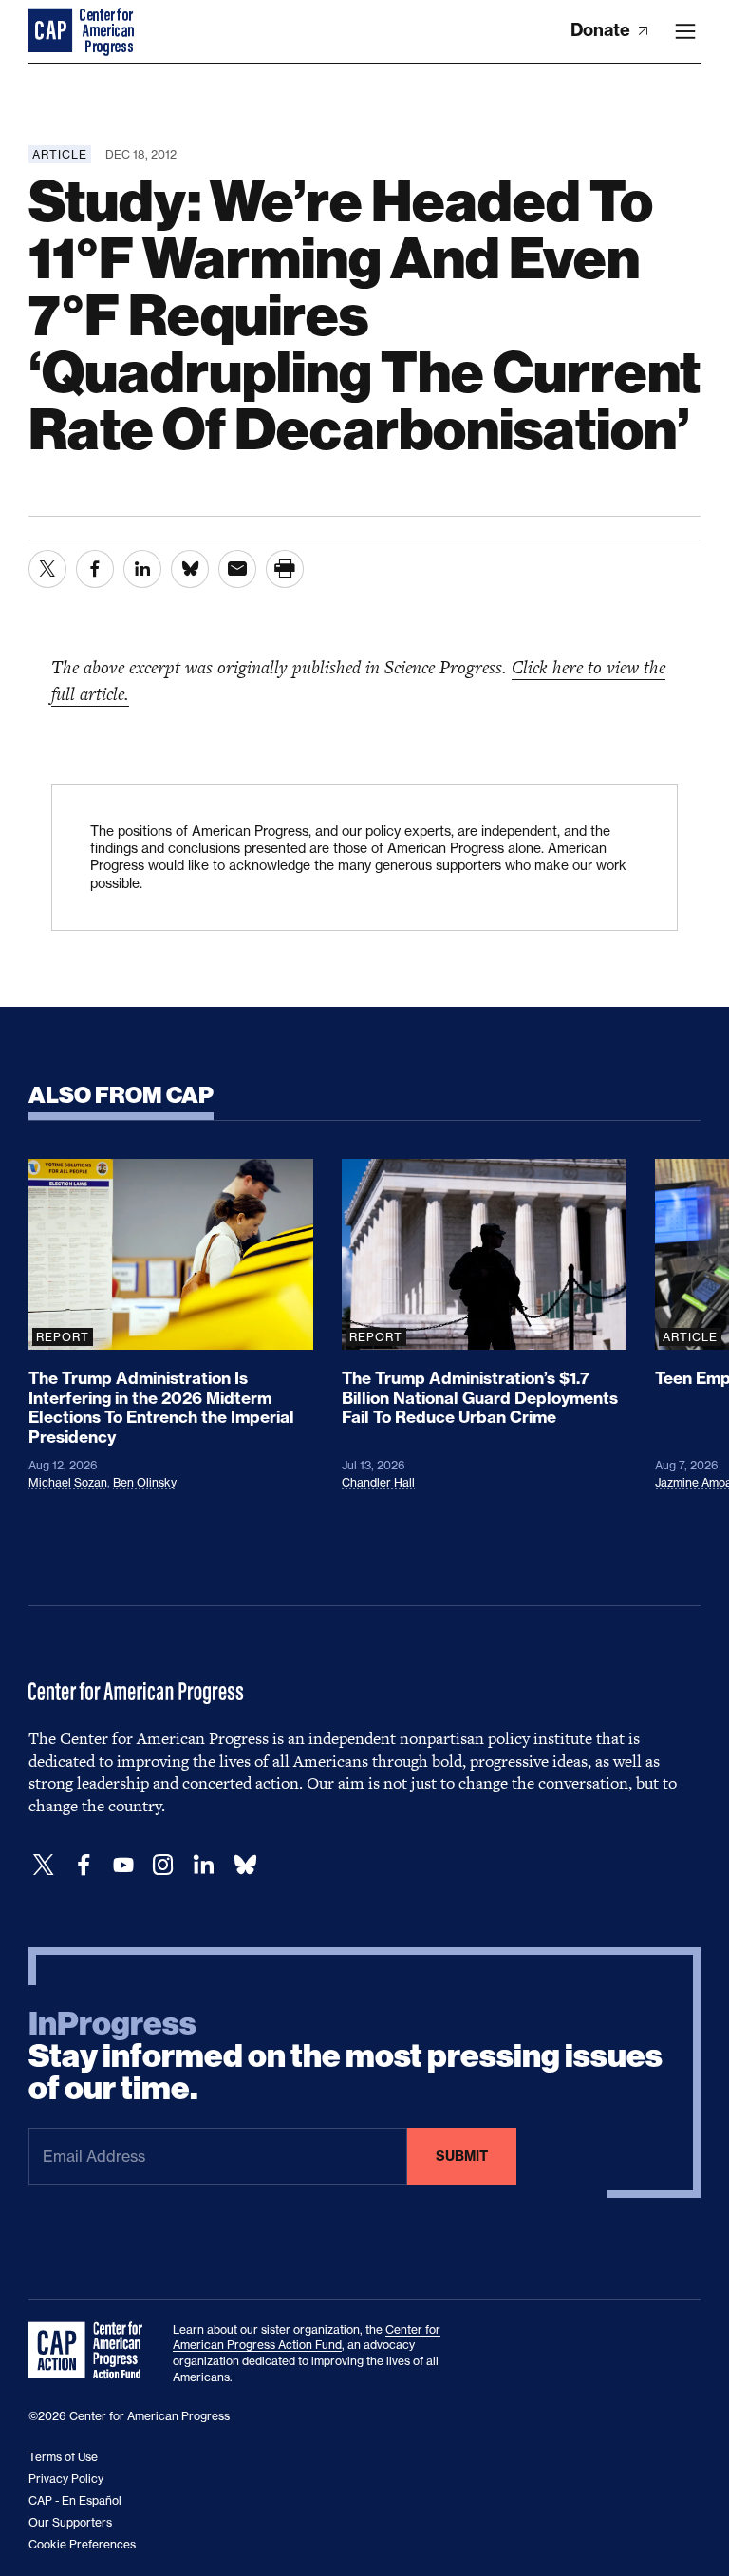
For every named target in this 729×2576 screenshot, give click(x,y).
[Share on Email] (237, 569)
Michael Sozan (68, 1482)
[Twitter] (44, 1865)
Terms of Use (63, 2457)
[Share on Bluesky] (190, 569)
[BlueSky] (245, 1865)
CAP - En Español (75, 2500)
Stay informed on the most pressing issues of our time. (346, 2056)
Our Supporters (70, 2522)
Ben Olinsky (145, 1482)
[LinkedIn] (203, 1865)
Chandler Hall (378, 1482)
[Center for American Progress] (52, 31)
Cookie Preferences (82, 2544)
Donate (602, 30)
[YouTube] (123, 1865)
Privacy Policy (66, 2479)
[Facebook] (84, 1865)
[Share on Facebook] (95, 569)
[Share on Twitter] (47, 569)
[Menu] (685, 31)
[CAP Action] (91, 2351)
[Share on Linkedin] (142, 569)
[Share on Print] (285, 569)
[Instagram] (163, 1865)
